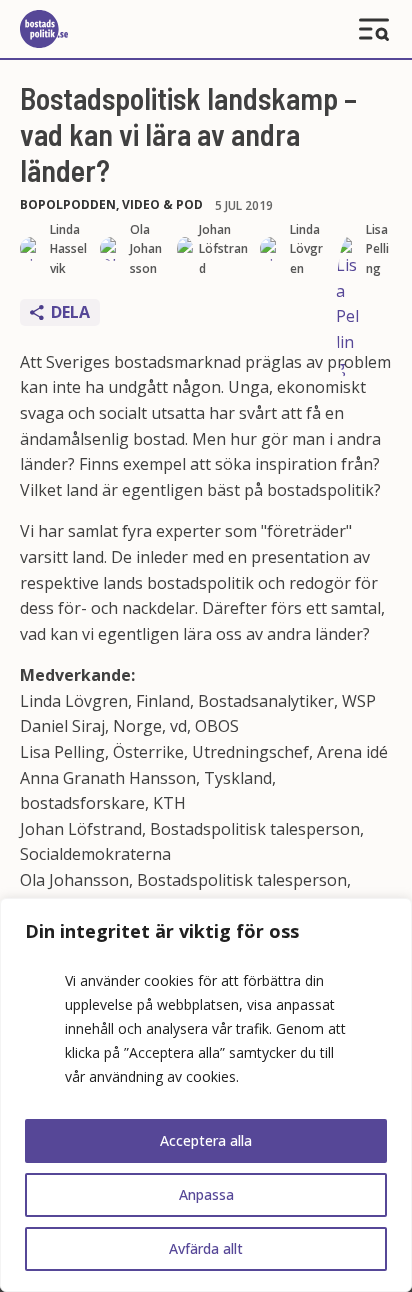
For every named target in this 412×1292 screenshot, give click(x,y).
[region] (206, 1095)
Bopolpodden (68, 204)
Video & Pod (162, 204)
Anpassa (206, 1194)
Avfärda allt (206, 1248)
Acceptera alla (206, 1140)
